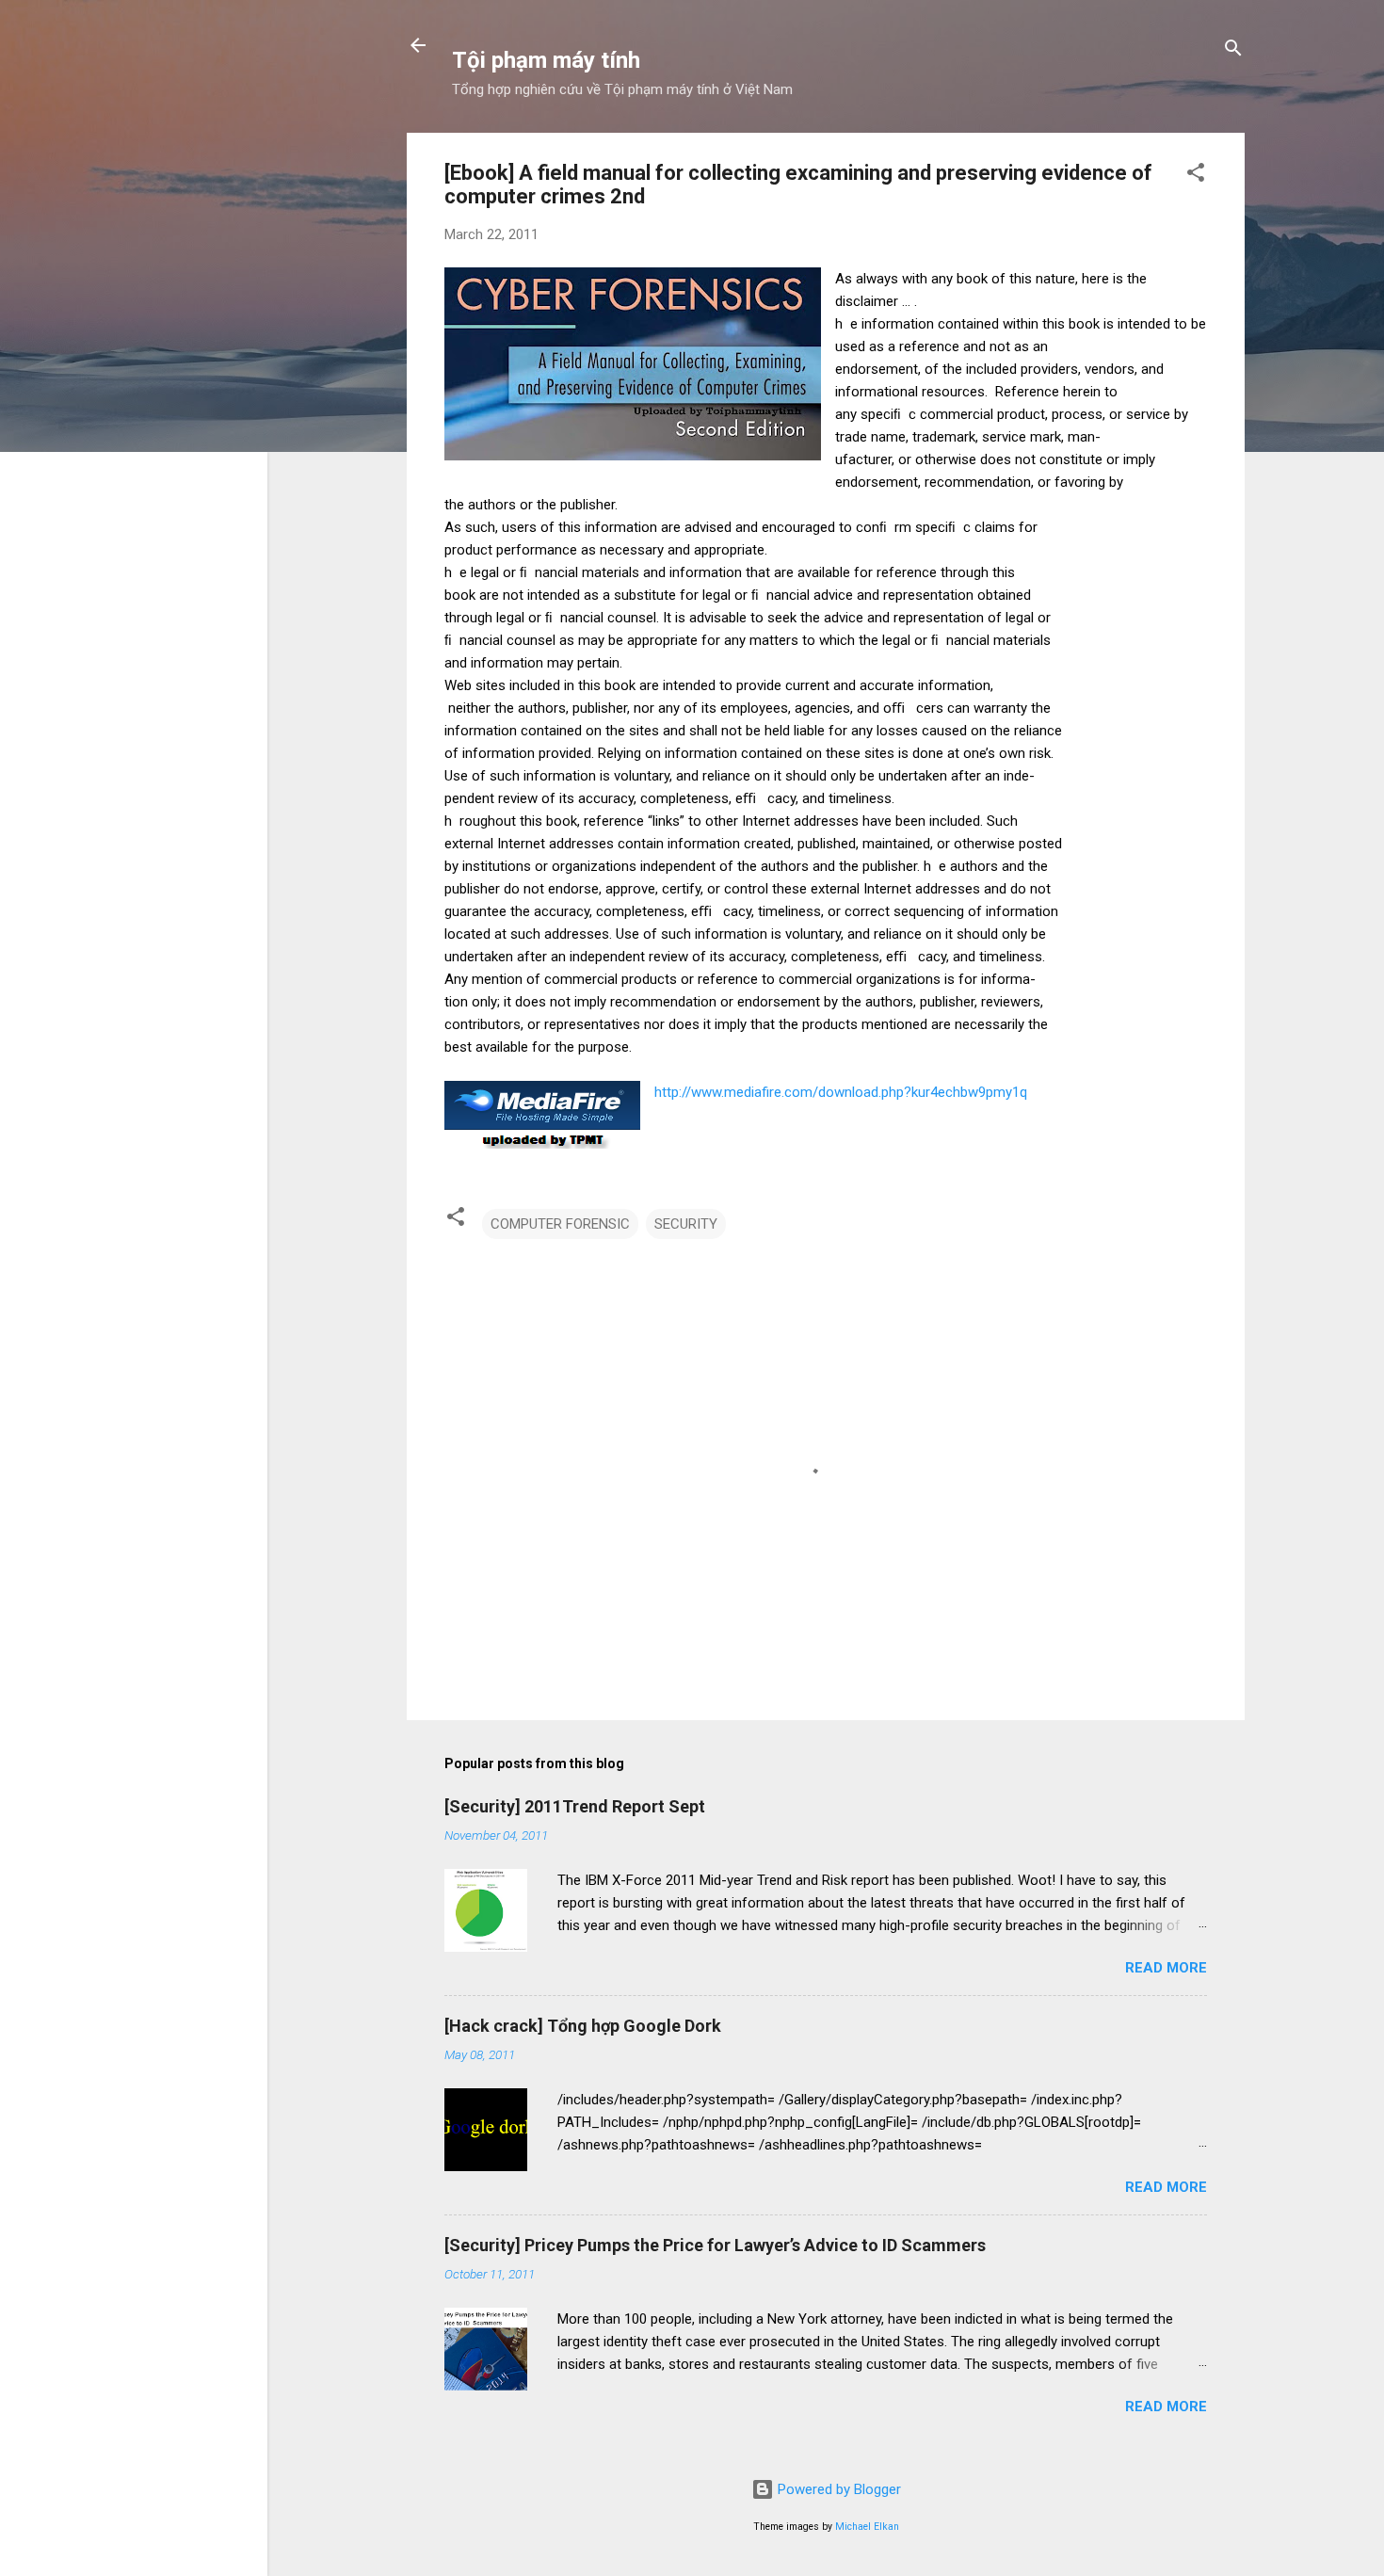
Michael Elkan (867, 2527)
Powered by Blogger (837, 2489)
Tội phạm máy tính (546, 60)
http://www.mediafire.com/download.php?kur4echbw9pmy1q (841, 1092)
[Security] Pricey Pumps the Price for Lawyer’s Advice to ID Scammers (715, 2245)
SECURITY (686, 1224)
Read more (1166, 1968)
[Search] (1233, 51)
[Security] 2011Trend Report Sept (575, 1806)
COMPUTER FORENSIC (560, 1224)
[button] (1196, 176)
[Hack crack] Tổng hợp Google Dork (583, 2026)
